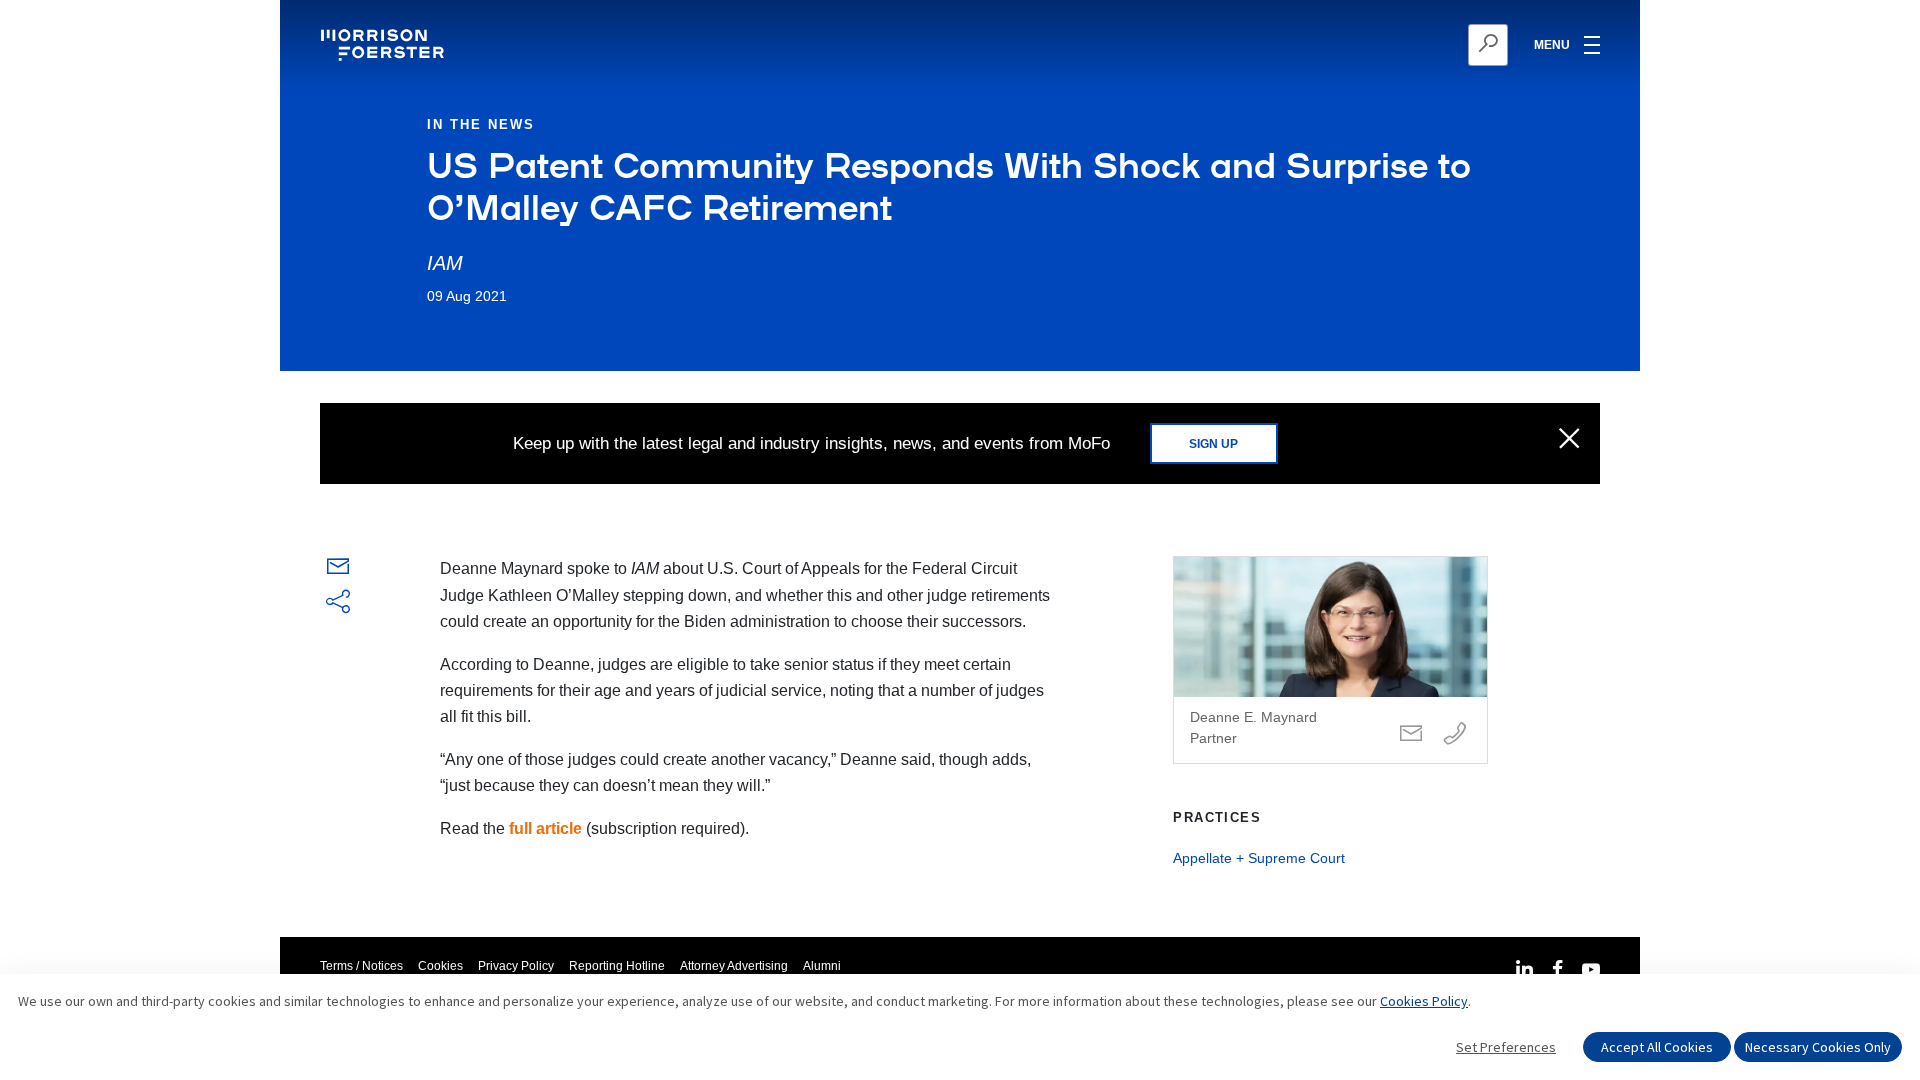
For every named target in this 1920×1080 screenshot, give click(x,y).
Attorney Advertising (734, 966)
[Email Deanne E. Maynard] (1411, 734)
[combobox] (1390, 45)
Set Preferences (1506, 1047)
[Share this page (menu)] (338, 603)
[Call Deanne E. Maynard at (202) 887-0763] (1455, 734)
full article (545, 828)
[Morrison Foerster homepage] (385, 45)
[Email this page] (338, 570)
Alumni (822, 966)
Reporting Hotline (617, 966)
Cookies (440, 966)
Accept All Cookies (1657, 1047)
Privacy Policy (516, 966)
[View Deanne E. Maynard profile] (1330, 660)
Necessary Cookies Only (1818, 1047)
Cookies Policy (1424, 1001)
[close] (1569, 440)
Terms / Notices (361, 966)
